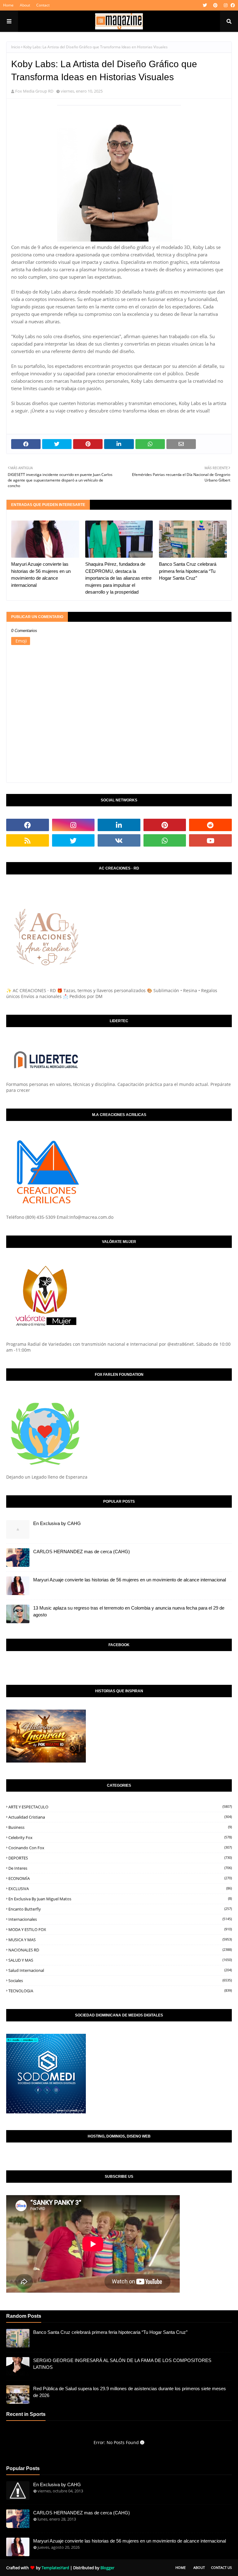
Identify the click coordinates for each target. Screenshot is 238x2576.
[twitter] (205, 5)
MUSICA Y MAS (120, 1940)
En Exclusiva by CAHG (57, 1523)
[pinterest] (215, 5)
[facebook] (232, 5)
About (25, 5)
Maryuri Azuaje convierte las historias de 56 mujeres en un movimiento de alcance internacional (41, 575)
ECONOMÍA (120, 1878)
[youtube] (210, 840)
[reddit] (210, 825)
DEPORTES (120, 1858)
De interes (120, 1868)
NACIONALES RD (120, 1950)
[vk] (119, 840)
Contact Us (221, 2567)
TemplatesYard (55, 2568)
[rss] (28, 840)
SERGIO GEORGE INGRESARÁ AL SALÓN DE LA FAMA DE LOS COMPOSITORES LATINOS (122, 2364)
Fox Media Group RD (34, 91)
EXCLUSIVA (120, 1889)
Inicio (16, 47)
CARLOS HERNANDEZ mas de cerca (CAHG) (82, 1552)
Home (8, 5)
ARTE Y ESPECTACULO (120, 1807)
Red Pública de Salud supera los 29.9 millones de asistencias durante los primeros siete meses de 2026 (130, 2392)
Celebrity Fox (120, 1837)
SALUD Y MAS (120, 1960)
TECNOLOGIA (120, 1991)
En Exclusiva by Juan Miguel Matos (120, 1899)
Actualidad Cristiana (120, 1817)
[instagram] (226, 5)
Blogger (107, 2568)
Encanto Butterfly (120, 1909)
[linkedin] (119, 825)
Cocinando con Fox (120, 1848)
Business (120, 1827)
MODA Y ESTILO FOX (120, 1929)
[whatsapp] (165, 840)
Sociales (120, 1981)
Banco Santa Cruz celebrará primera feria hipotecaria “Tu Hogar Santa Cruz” (188, 571)
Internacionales (120, 1919)
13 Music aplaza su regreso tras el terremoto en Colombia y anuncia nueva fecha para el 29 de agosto (129, 1611)
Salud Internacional (120, 1970)
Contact (43, 5)
